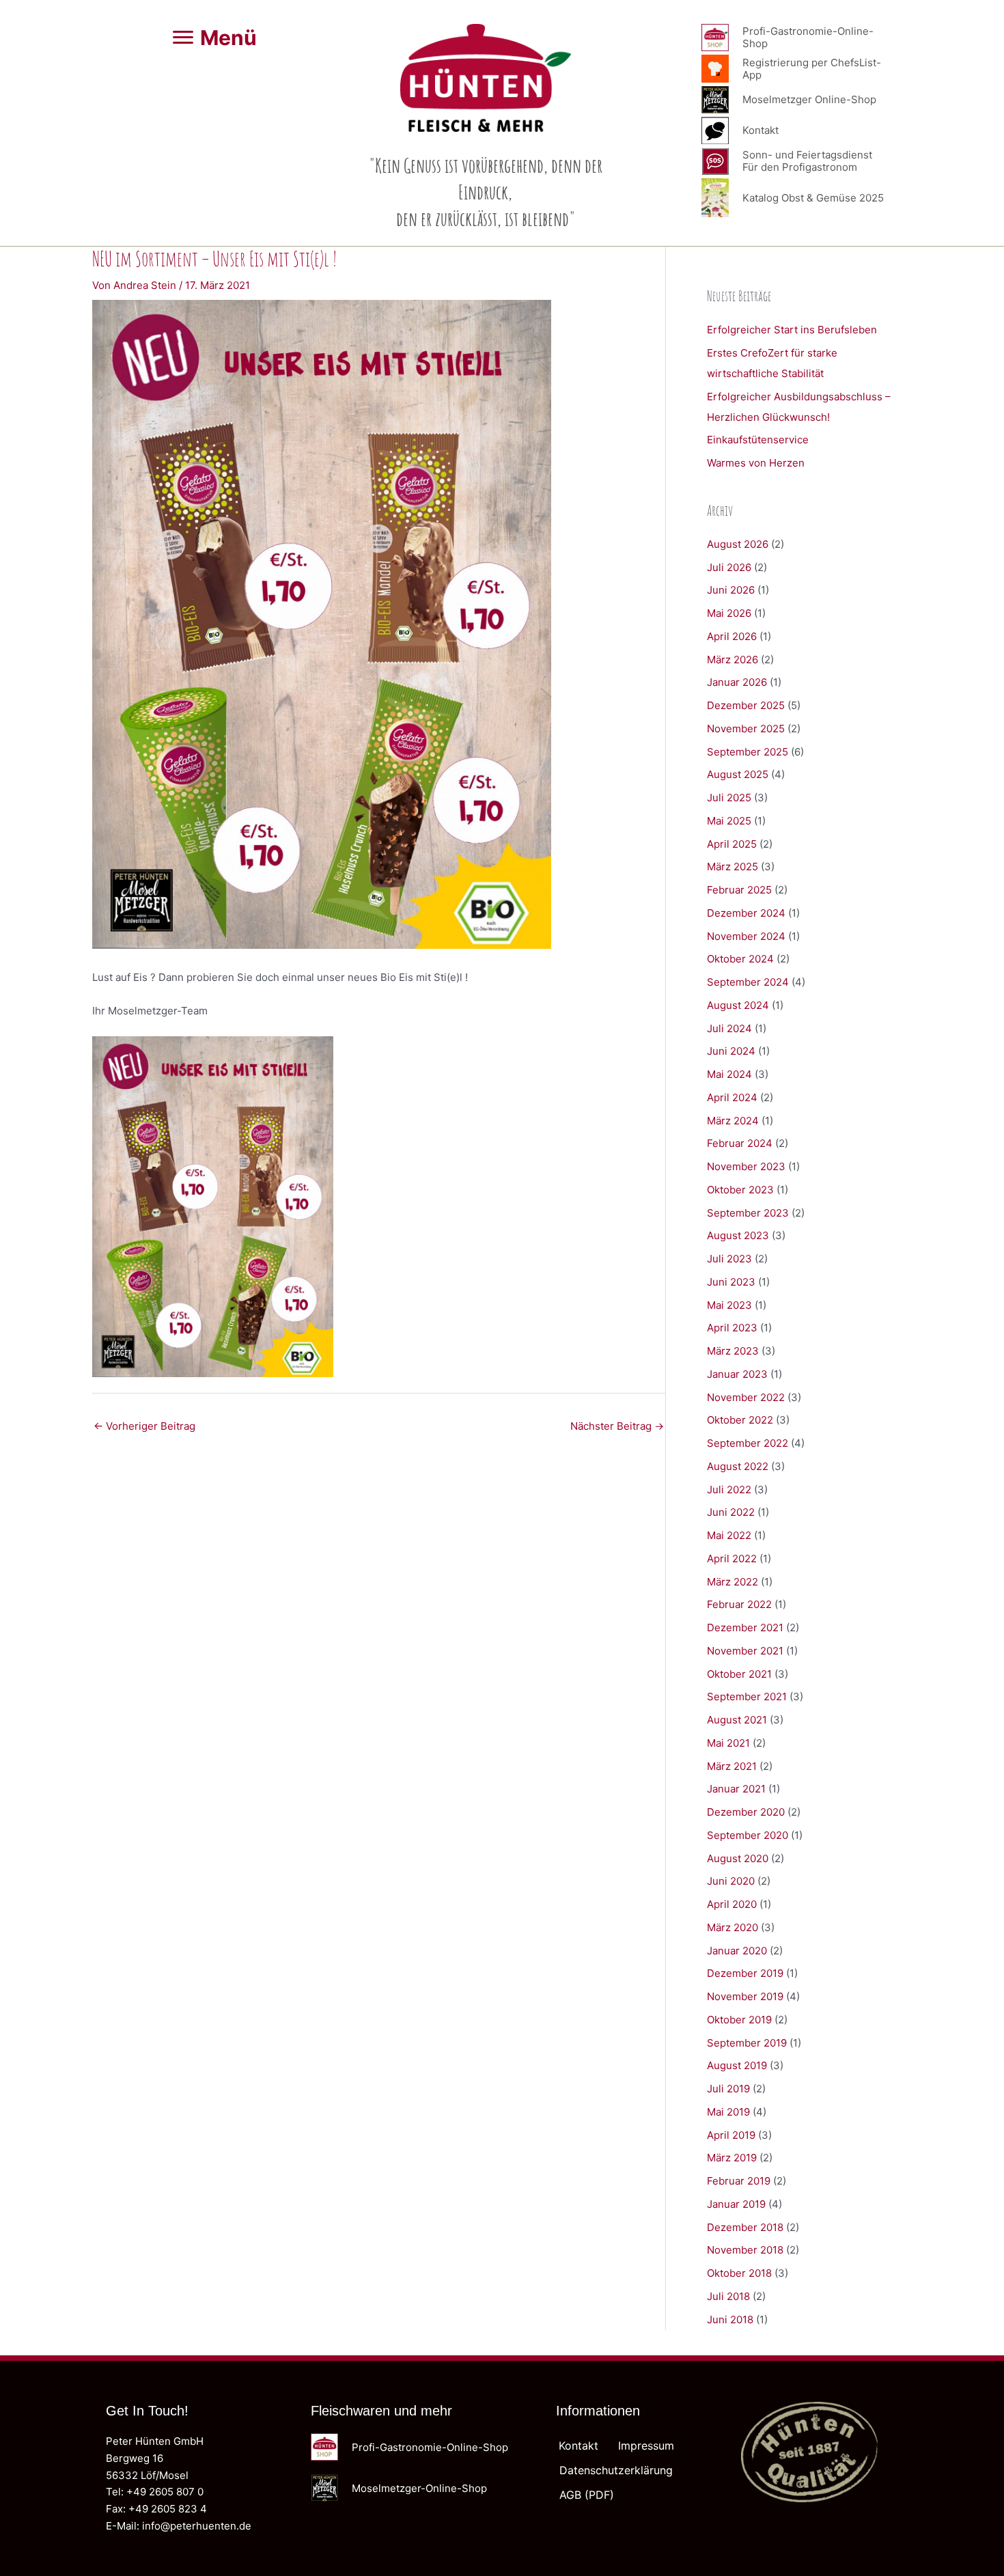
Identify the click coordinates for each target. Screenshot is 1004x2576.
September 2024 (748, 982)
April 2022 (732, 1559)
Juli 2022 (729, 1490)
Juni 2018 (730, 2319)
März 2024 (733, 1121)
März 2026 (733, 660)
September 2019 (747, 2043)
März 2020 (733, 1927)
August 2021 (737, 1720)
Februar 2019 (739, 2181)
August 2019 (737, 2065)
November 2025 (746, 729)
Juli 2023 (729, 1259)
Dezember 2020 (746, 1812)
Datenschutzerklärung (616, 2470)
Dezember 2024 (746, 913)
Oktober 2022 (740, 1420)
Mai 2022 (729, 1535)
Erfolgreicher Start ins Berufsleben (792, 330)
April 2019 (731, 2135)
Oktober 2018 (739, 2273)
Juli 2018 (728, 2296)
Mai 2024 (729, 1074)
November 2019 (745, 1996)
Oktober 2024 (740, 959)
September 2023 (748, 1213)
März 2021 (732, 1766)
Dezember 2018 (745, 2227)
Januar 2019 (736, 2204)
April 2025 (732, 844)
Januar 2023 (737, 1374)
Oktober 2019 (739, 2020)
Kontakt (578, 2446)
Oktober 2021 (739, 1674)
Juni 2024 (731, 1051)
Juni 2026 (731, 590)
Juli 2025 (729, 798)
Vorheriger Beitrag (144, 1426)
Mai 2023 (729, 1305)
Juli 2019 (728, 2089)
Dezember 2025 (746, 705)
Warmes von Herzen (756, 463)
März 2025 (733, 867)
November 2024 (746, 936)
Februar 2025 (739, 890)
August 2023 (738, 1235)
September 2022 (748, 1443)
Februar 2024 (740, 1143)
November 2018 (745, 2250)
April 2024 (732, 1097)
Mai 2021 (728, 1743)
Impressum (646, 2446)
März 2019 (732, 2158)
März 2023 (733, 1351)
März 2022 (733, 1582)
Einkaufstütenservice (758, 440)
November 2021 (745, 1651)
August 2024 (738, 1005)
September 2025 (748, 752)
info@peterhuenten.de (197, 2526)
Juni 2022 (731, 1512)
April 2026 (732, 636)
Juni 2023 (731, 1282)
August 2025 (738, 774)
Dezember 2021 (745, 1628)
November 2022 (746, 1397)
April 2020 (732, 1904)
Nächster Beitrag (617, 1426)
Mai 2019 (728, 2112)
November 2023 (746, 1166)
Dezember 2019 (745, 1973)
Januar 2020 (737, 1951)
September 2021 (747, 1696)
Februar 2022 (739, 1604)
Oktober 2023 (740, 1190)
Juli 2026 (729, 567)
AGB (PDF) (587, 2495)
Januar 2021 (736, 1789)
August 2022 (738, 1466)
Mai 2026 (729, 613)
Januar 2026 (737, 682)
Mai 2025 (729, 821)
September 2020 (748, 1835)
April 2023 (732, 1328)
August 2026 (738, 544)
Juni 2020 (731, 1881)
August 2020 (738, 1858)
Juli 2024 (729, 1028)
